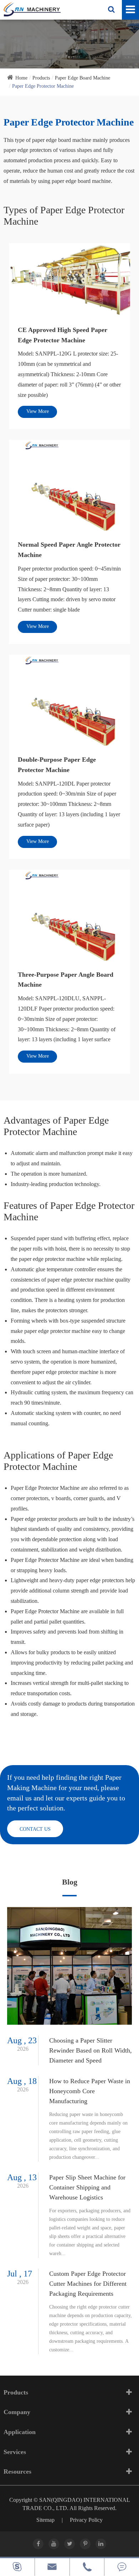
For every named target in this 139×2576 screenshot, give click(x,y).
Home (21, 78)
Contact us (35, 1829)
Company (17, 2412)
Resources (17, 2472)
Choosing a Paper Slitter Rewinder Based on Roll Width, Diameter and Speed (91, 2050)
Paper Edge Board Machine (83, 78)
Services (15, 2452)
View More (38, 411)
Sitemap (45, 2520)
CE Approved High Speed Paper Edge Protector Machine (63, 335)
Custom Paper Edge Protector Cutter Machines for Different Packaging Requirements (88, 2284)
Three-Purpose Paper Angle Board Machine (66, 980)
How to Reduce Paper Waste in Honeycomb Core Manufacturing (90, 2091)
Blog (70, 1882)
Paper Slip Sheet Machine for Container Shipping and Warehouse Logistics (87, 2187)
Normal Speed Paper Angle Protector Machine (69, 550)
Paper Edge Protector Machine (43, 86)
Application (20, 2432)
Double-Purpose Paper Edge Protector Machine (57, 765)
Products (41, 78)
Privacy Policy (86, 2520)
